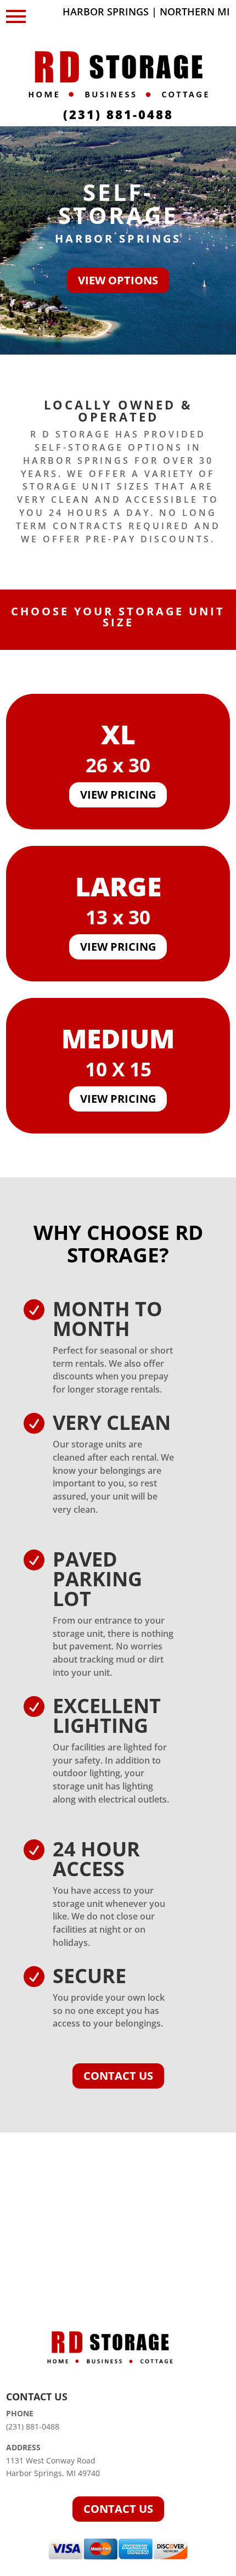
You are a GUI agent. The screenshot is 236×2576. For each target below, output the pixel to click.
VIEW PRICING (118, 795)
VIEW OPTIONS (118, 280)
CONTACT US (118, 2076)
